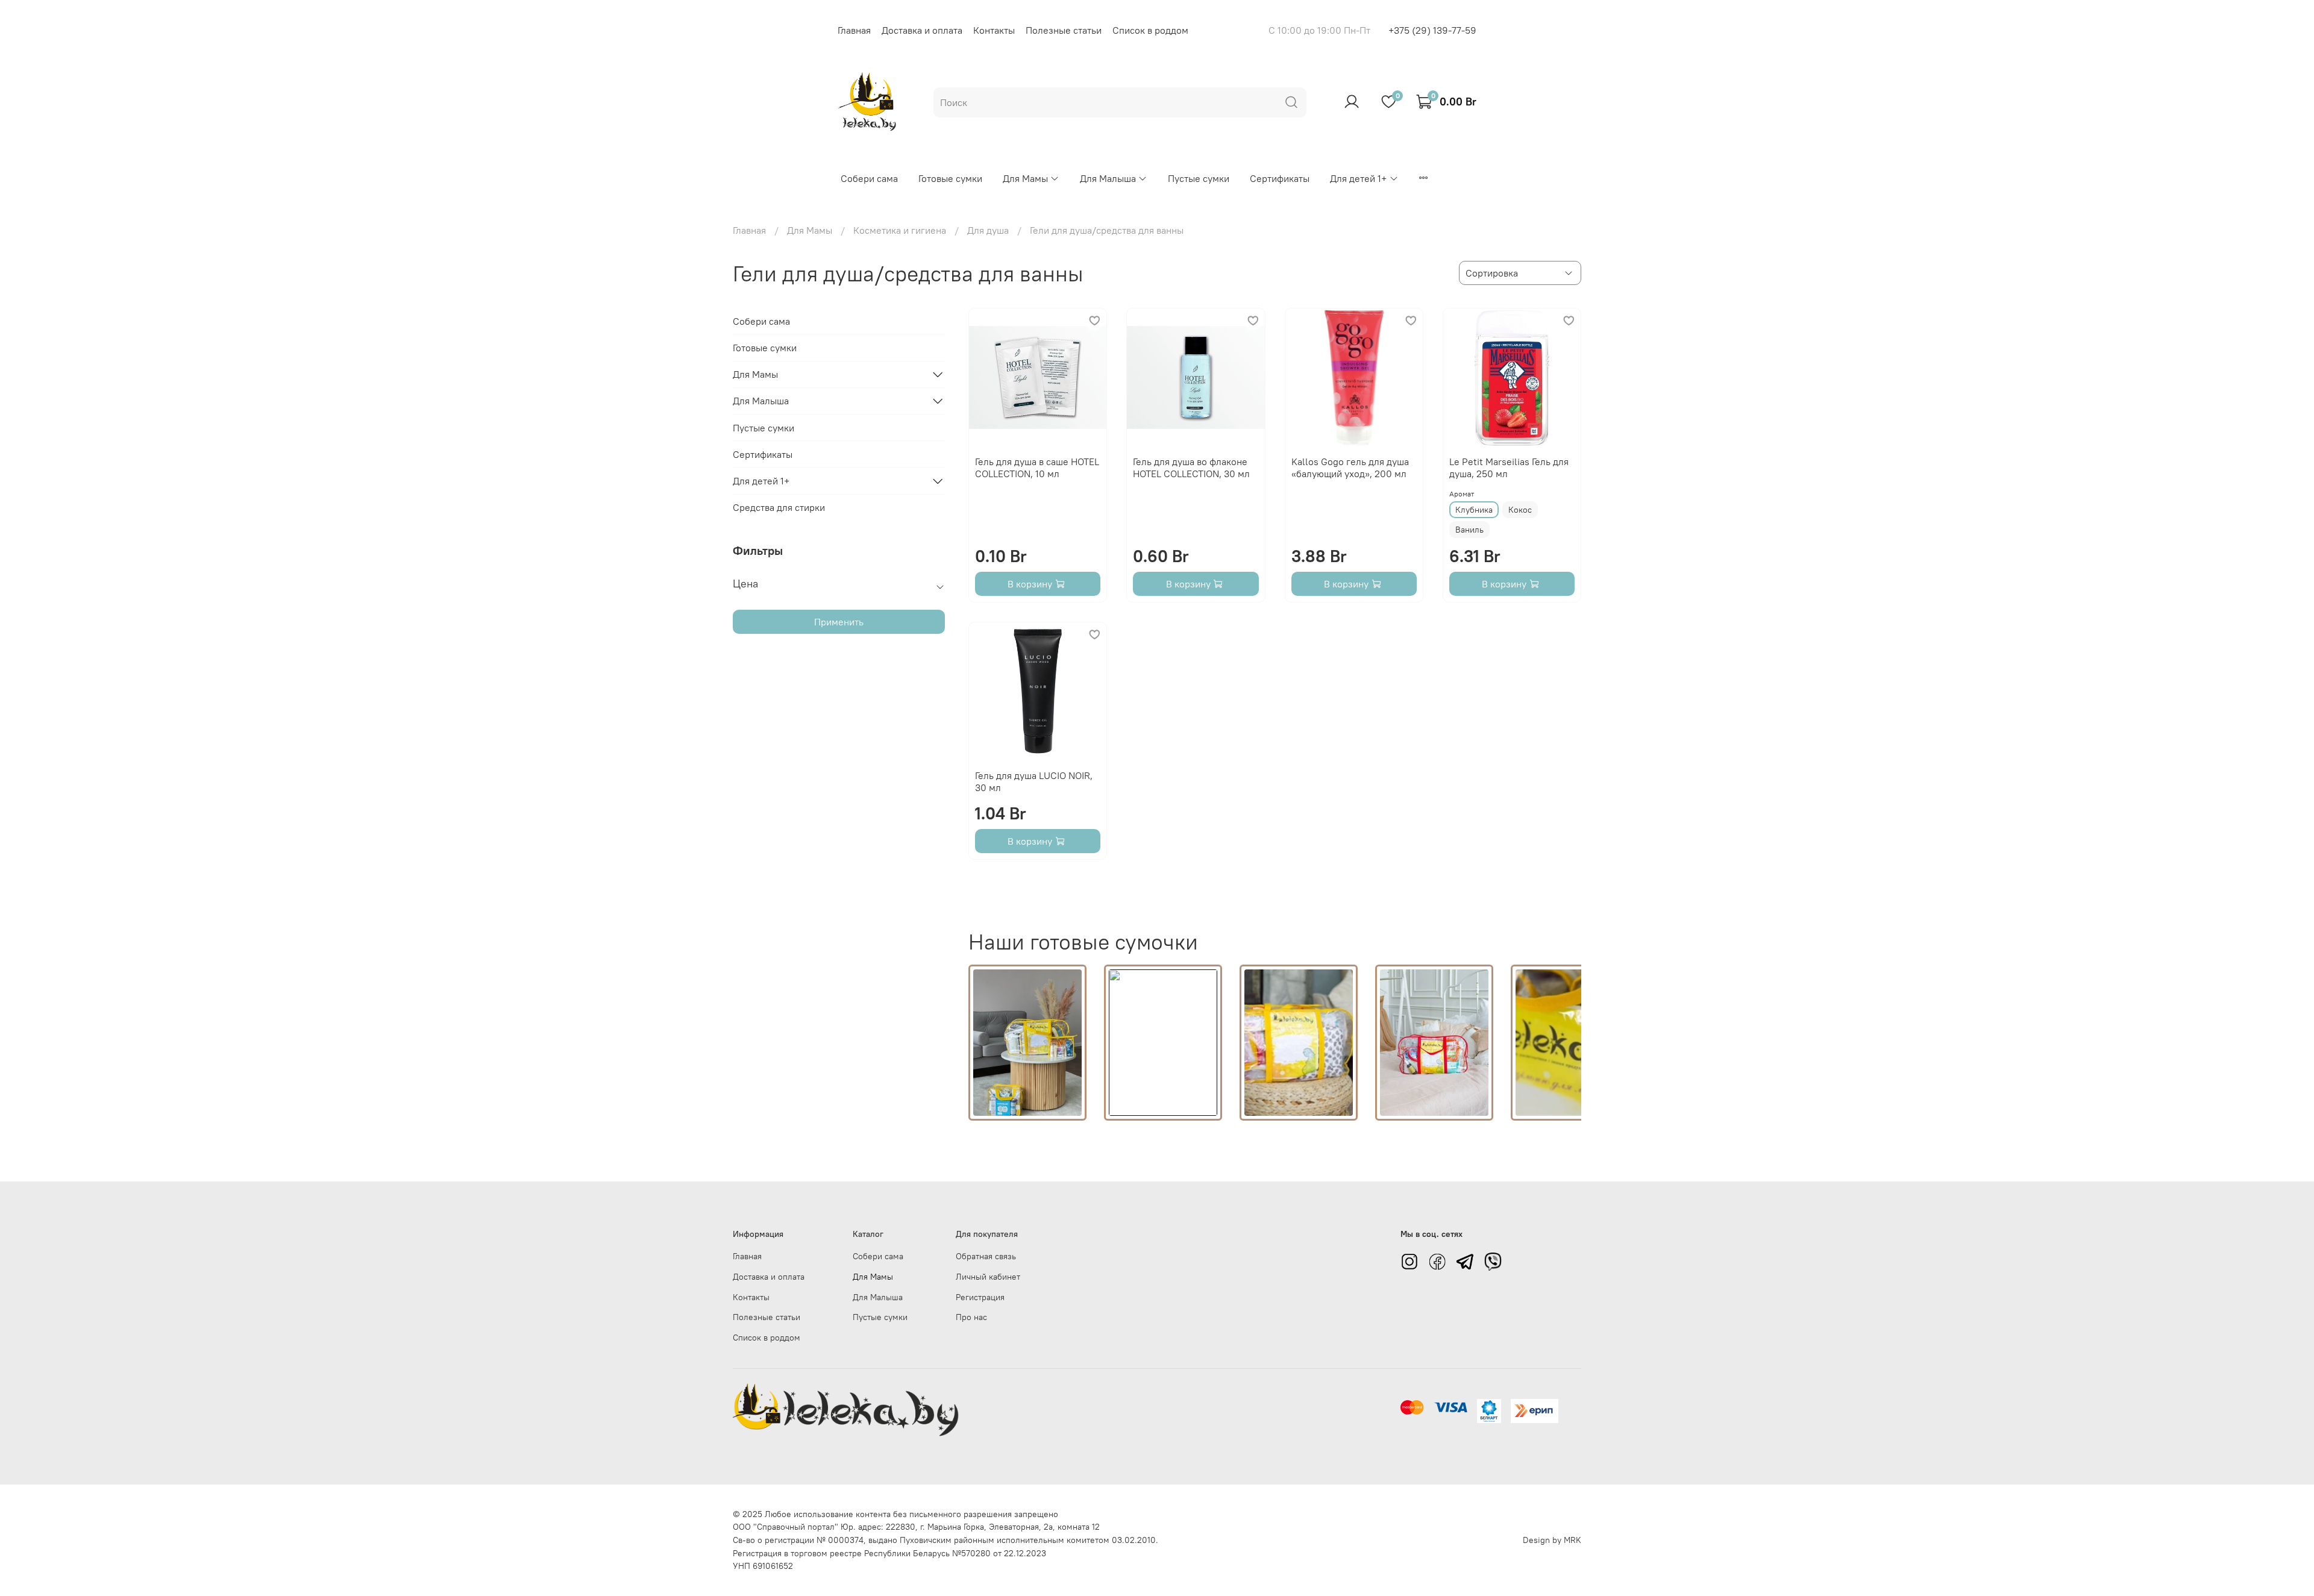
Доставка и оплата (922, 30)
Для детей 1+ (1358, 178)
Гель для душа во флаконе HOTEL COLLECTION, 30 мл (1191, 468)
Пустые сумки (1199, 178)
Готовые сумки (950, 178)
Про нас (971, 1317)
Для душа (988, 230)
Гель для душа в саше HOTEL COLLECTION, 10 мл (1037, 468)
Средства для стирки (779, 507)
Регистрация (980, 1297)
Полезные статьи (1064, 30)
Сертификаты (1280, 178)
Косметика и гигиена (900, 230)
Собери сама (869, 178)
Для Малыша (1108, 178)
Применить (839, 622)
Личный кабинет (988, 1277)
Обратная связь (986, 1256)
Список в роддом (1150, 30)
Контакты (994, 30)
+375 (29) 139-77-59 (1432, 30)
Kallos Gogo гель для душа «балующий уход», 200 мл (1350, 468)
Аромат (1462, 494)
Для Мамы (1025, 178)
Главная (854, 30)
